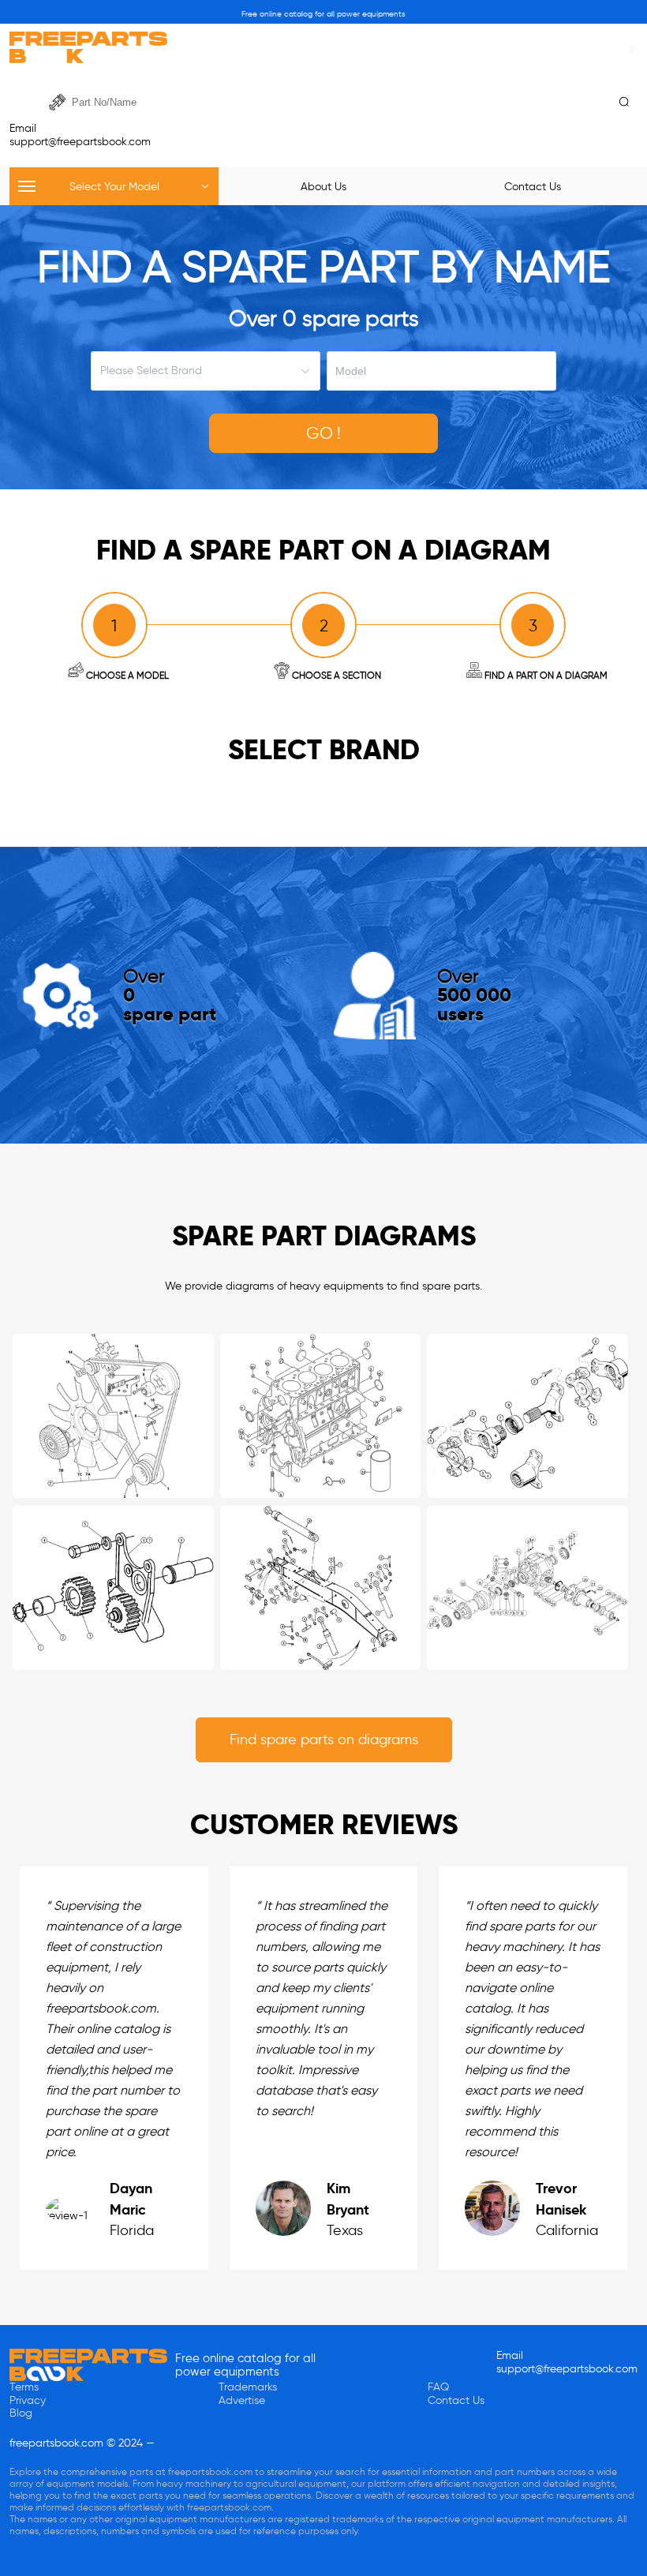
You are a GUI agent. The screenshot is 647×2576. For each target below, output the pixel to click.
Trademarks (248, 2387)
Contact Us (456, 2400)
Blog (21, 2413)
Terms (24, 2387)
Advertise (242, 2400)
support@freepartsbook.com (80, 142)
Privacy (28, 2400)
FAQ (438, 2387)
